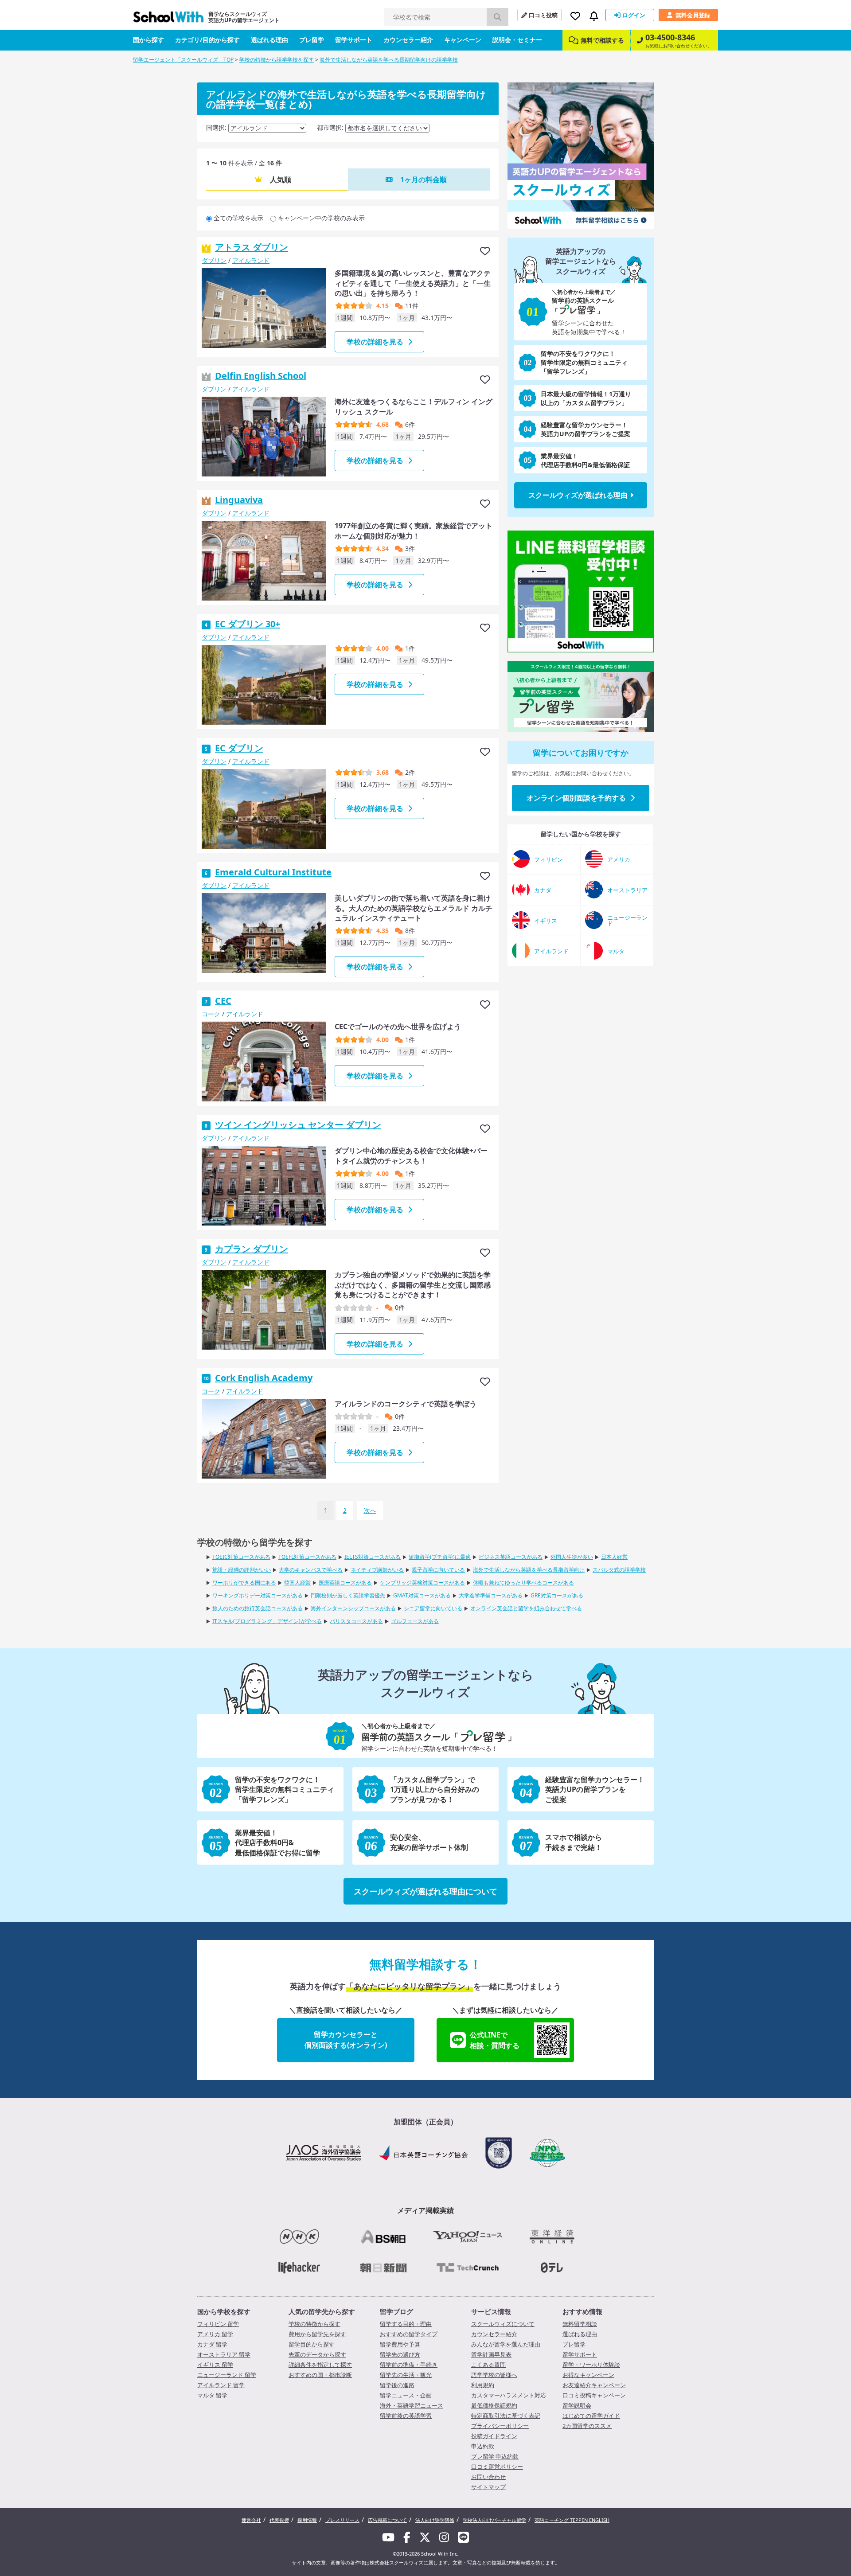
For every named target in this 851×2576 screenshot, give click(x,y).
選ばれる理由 (269, 40)
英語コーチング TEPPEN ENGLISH (572, 2520)
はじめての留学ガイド (591, 2416)
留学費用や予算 (400, 2344)
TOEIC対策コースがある (241, 1557)
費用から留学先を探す (317, 2334)
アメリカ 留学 (215, 2334)
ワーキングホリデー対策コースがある (258, 1595)
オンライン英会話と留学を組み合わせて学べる (526, 1608)
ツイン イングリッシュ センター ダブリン (298, 1125)
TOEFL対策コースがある (307, 1557)
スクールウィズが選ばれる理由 (578, 495)
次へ (370, 1510)
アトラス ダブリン (252, 247)
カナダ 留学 (212, 2344)
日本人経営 (614, 1557)
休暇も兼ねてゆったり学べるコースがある (523, 1583)
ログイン (634, 15)
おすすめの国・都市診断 (320, 2375)
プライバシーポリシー (500, 2426)
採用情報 (307, 2520)
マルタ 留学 (212, 2395)
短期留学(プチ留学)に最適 (440, 1557)
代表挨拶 (279, 2520)
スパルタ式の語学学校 (619, 1570)
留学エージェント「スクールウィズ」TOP (183, 60)
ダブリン (214, 260)
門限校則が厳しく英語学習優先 (348, 1595)
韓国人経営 (297, 1583)
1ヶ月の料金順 (424, 180)
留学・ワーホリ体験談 (591, 2365)
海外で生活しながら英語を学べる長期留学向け (529, 1570)
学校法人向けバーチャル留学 (494, 2520)
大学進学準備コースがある (491, 1595)
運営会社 (251, 2520)
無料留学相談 (580, 2324)
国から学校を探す (224, 2311)
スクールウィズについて (503, 2324)
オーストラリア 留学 (224, 2354)
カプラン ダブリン (252, 1249)
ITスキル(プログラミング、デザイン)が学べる (267, 1621)
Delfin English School (261, 376)
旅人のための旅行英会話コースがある (258, 1608)
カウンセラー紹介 (408, 40)
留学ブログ (396, 2311)
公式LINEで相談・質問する (495, 2040)
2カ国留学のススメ (587, 2426)
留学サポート (354, 40)
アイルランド (251, 260)
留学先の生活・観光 (406, 2375)
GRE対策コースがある (557, 1595)
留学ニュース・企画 (406, 2395)
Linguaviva (239, 500)
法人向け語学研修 (435, 2520)
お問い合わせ (488, 2477)
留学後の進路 (397, 2385)
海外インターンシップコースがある (353, 1608)
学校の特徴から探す (314, 2324)
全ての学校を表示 (238, 218)
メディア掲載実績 (425, 2210)
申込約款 (483, 2446)
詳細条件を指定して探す (320, 2365)
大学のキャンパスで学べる (311, 1570)
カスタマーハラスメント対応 (509, 2395)
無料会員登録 (693, 15)
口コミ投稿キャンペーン (594, 2395)
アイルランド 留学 (221, 2385)
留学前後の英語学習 (406, 2416)
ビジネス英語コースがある (511, 1557)
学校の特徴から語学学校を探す (277, 60)
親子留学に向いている (438, 1570)
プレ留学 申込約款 (495, 2456)
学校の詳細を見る (375, 342)
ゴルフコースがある (415, 1621)
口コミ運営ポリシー (497, 2467)
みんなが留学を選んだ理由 (506, 2344)
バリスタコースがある (356, 1621)
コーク (211, 1014)
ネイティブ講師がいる (377, 1570)
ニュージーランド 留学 (227, 2375)
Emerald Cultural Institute (273, 872)
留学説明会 (577, 2405)
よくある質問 (488, 2365)
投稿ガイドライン (494, 2436)
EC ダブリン (239, 748)
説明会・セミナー (517, 40)
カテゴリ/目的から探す (207, 40)
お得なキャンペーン (588, 2375)
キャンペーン (463, 40)
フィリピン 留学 (218, 2324)
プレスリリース (342, 2520)
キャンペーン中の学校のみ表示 (321, 218)
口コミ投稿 (543, 15)
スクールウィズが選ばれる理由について (425, 1891)
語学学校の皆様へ (494, 2375)
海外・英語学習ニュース (412, 2405)
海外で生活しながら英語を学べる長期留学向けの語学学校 (389, 60)
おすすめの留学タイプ (409, 2334)
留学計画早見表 (491, 2354)
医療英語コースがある (345, 1583)
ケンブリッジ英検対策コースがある (422, 1583)
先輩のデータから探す (317, 2354)
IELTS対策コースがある (373, 1557)
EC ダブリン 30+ (248, 624)
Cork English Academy (264, 1378)
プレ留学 (312, 40)
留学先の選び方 (400, 2354)
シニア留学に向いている (433, 1608)
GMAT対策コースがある (422, 1595)
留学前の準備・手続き (409, 2365)
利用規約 (483, 2385)
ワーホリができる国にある (244, 1583)
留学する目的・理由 (406, 2324)
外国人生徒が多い (572, 1557)
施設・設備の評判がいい (242, 1570)
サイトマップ (488, 2487)
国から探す (148, 40)
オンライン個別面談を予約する (576, 798)
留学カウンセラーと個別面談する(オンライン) (346, 2040)
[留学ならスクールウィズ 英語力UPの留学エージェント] (168, 19)
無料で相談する (602, 40)
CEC (223, 1001)
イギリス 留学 (215, 2365)
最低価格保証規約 (494, 2405)
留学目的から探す (312, 2344)
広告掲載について (387, 2520)
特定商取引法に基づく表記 (506, 2416)
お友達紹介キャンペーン (594, 2385)
